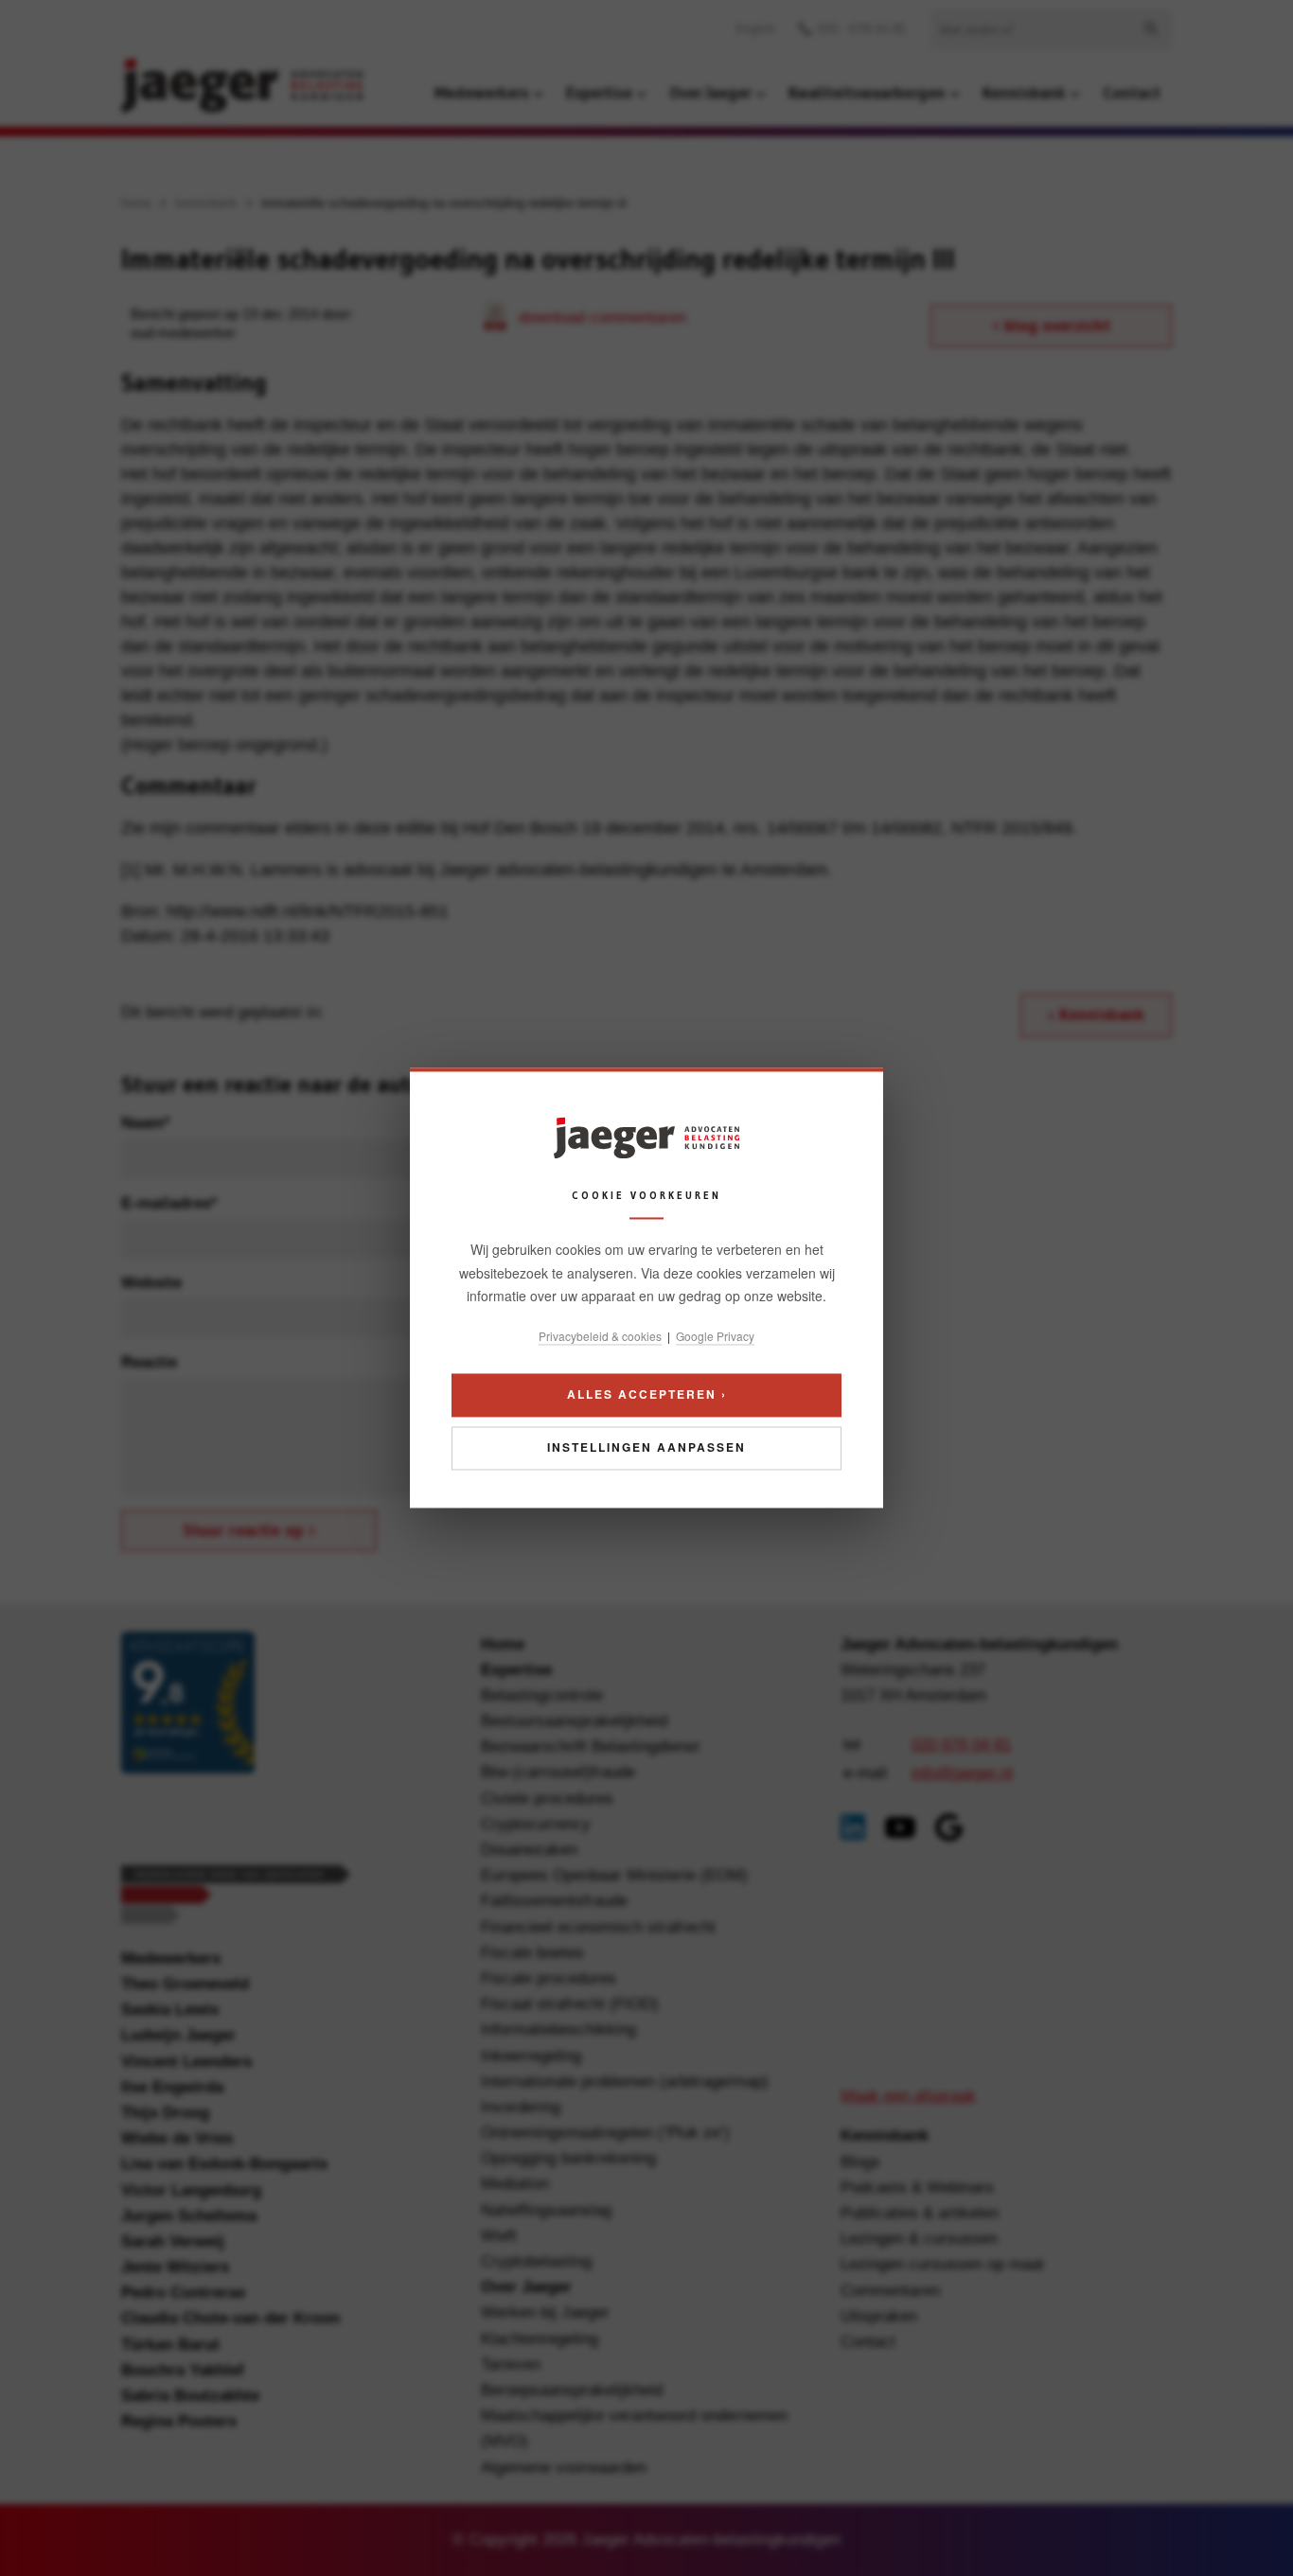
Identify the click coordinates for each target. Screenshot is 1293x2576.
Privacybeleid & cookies (600, 1336)
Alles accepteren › (647, 1395)
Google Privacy (715, 1336)
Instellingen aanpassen (646, 1448)
